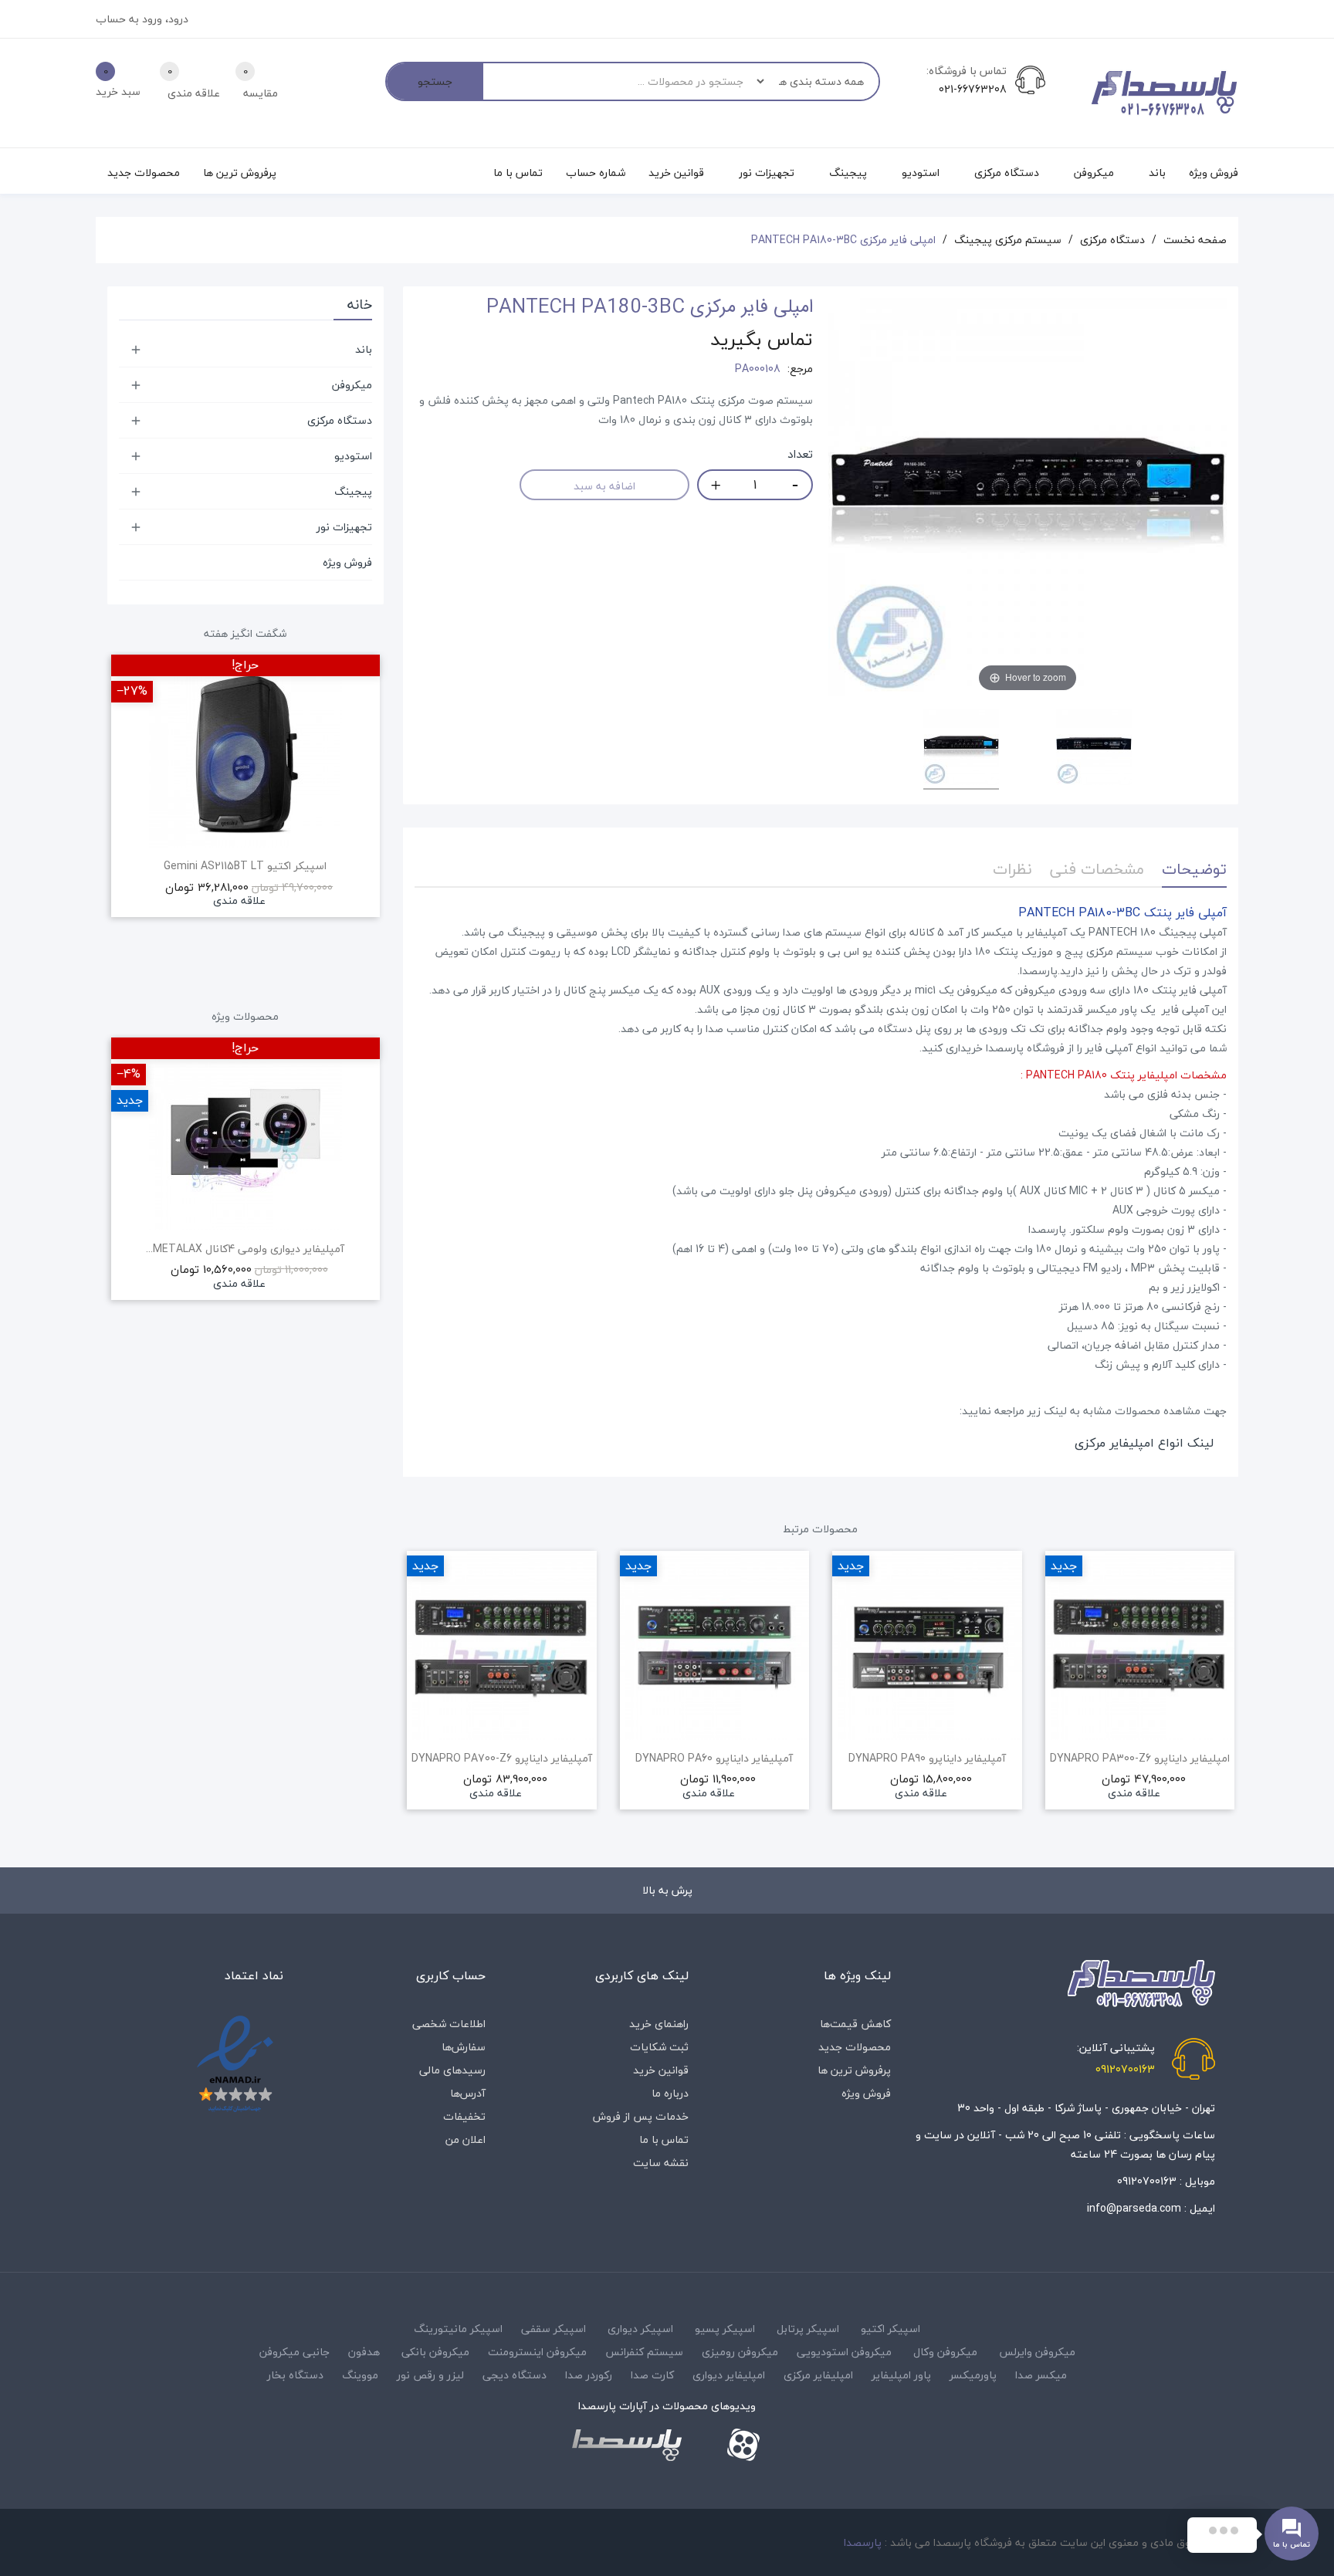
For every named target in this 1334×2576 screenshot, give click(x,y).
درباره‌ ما (670, 2093)
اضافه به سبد (604, 486)
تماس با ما (664, 2139)
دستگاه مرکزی (340, 420)
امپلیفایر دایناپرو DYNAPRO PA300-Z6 (1140, 1759)
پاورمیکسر (973, 2375)
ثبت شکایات (659, 2047)
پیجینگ (353, 491)
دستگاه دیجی (515, 2375)
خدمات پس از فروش (641, 2116)
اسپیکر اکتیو (890, 2329)
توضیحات (1194, 869)
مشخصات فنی (1097, 869)
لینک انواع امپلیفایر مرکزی (1144, 1443)
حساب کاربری (451, 1975)
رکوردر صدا (589, 2375)
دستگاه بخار (295, 2375)
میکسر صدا (1041, 2375)
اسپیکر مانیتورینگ (458, 2329)
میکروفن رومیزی (740, 2352)
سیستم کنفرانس (644, 2352)
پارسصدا (863, 2542)
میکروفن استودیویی (844, 2352)
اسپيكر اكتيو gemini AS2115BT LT (245, 866)
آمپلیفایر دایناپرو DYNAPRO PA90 (927, 1759)
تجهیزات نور (344, 527)
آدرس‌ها (468, 2093)
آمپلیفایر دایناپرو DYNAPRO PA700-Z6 (502, 1759)
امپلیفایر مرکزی (818, 2375)
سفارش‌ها (464, 2047)
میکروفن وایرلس (1037, 2352)
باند (364, 349)
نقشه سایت (661, 2163)
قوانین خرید (661, 2070)
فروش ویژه (347, 562)
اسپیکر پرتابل (808, 2329)
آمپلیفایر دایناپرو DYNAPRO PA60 (714, 1759)
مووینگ (360, 2375)
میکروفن (352, 385)
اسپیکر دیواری (640, 2329)
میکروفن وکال (945, 2352)
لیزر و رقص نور (430, 2375)
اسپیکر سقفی (554, 2329)
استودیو (353, 456)
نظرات (1012, 869)
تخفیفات (464, 2116)
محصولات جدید (855, 2047)
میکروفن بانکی (435, 2352)
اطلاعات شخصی (449, 2024)
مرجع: (800, 369)
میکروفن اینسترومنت (537, 2352)
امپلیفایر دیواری (729, 2375)
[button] (415, 1701)
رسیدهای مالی (452, 2070)
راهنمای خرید (659, 2024)
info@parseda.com (1134, 2208)
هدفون (364, 2352)
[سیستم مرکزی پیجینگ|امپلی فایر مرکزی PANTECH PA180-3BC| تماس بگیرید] (961, 750)
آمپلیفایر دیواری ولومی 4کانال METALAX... (245, 1249)
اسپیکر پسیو (725, 2329)
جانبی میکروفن (295, 2352)
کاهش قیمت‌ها (855, 2024)
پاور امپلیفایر (901, 2375)
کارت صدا (652, 2375)
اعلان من (466, 2139)
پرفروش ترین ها (854, 2070)
